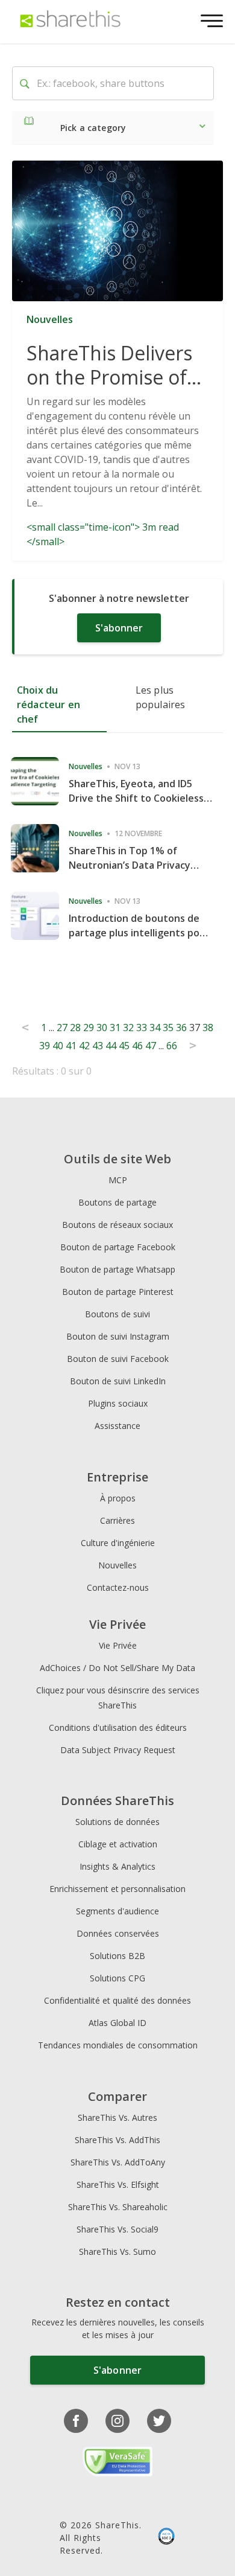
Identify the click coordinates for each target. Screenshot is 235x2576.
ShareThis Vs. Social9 (117, 2229)
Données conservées (118, 1933)
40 (58, 1046)
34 (155, 1028)
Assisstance (117, 1426)
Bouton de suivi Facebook (118, 1359)
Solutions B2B (117, 1956)
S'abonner (119, 628)
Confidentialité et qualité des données (117, 2000)
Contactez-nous (118, 1587)
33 (142, 1028)
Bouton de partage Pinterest (118, 1292)
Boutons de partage (117, 1202)
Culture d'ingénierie (118, 1543)
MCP (118, 1180)
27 (62, 1028)
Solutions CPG (117, 1978)
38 (208, 1028)
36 (181, 1028)
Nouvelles (117, 1565)
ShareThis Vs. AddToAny (118, 2162)
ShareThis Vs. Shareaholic (118, 2207)
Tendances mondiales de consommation (118, 2045)
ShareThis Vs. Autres (117, 2117)
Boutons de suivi (117, 1314)
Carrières (117, 1520)
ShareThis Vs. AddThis (117, 2140)
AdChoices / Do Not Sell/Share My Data (117, 1668)
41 (71, 1046)
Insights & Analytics (117, 1866)
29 (89, 1028)
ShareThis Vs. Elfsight (118, 2184)
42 (84, 1046)
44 (111, 1046)
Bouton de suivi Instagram (118, 1336)
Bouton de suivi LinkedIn (118, 1381)
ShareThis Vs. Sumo (117, 2252)
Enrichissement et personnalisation (117, 1889)
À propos (118, 1498)
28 (75, 1028)
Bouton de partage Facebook (118, 1247)
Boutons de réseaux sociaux (117, 1225)
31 (115, 1028)
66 (172, 1046)
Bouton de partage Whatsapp (117, 1269)
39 (45, 1046)
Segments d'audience (117, 1911)
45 (124, 1046)
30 (102, 1028)
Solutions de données (117, 1822)
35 (168, 1028)
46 (137, 1046)
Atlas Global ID (117, 2023)
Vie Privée (118, 1645)
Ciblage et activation (118, 1844)
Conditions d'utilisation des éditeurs (118, 1727)
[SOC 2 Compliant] (166, 2538)
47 (151, 1046)
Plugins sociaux (118, 1403)
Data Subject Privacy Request (118, 1750)
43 (98, 1046)
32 (128, 1028)
